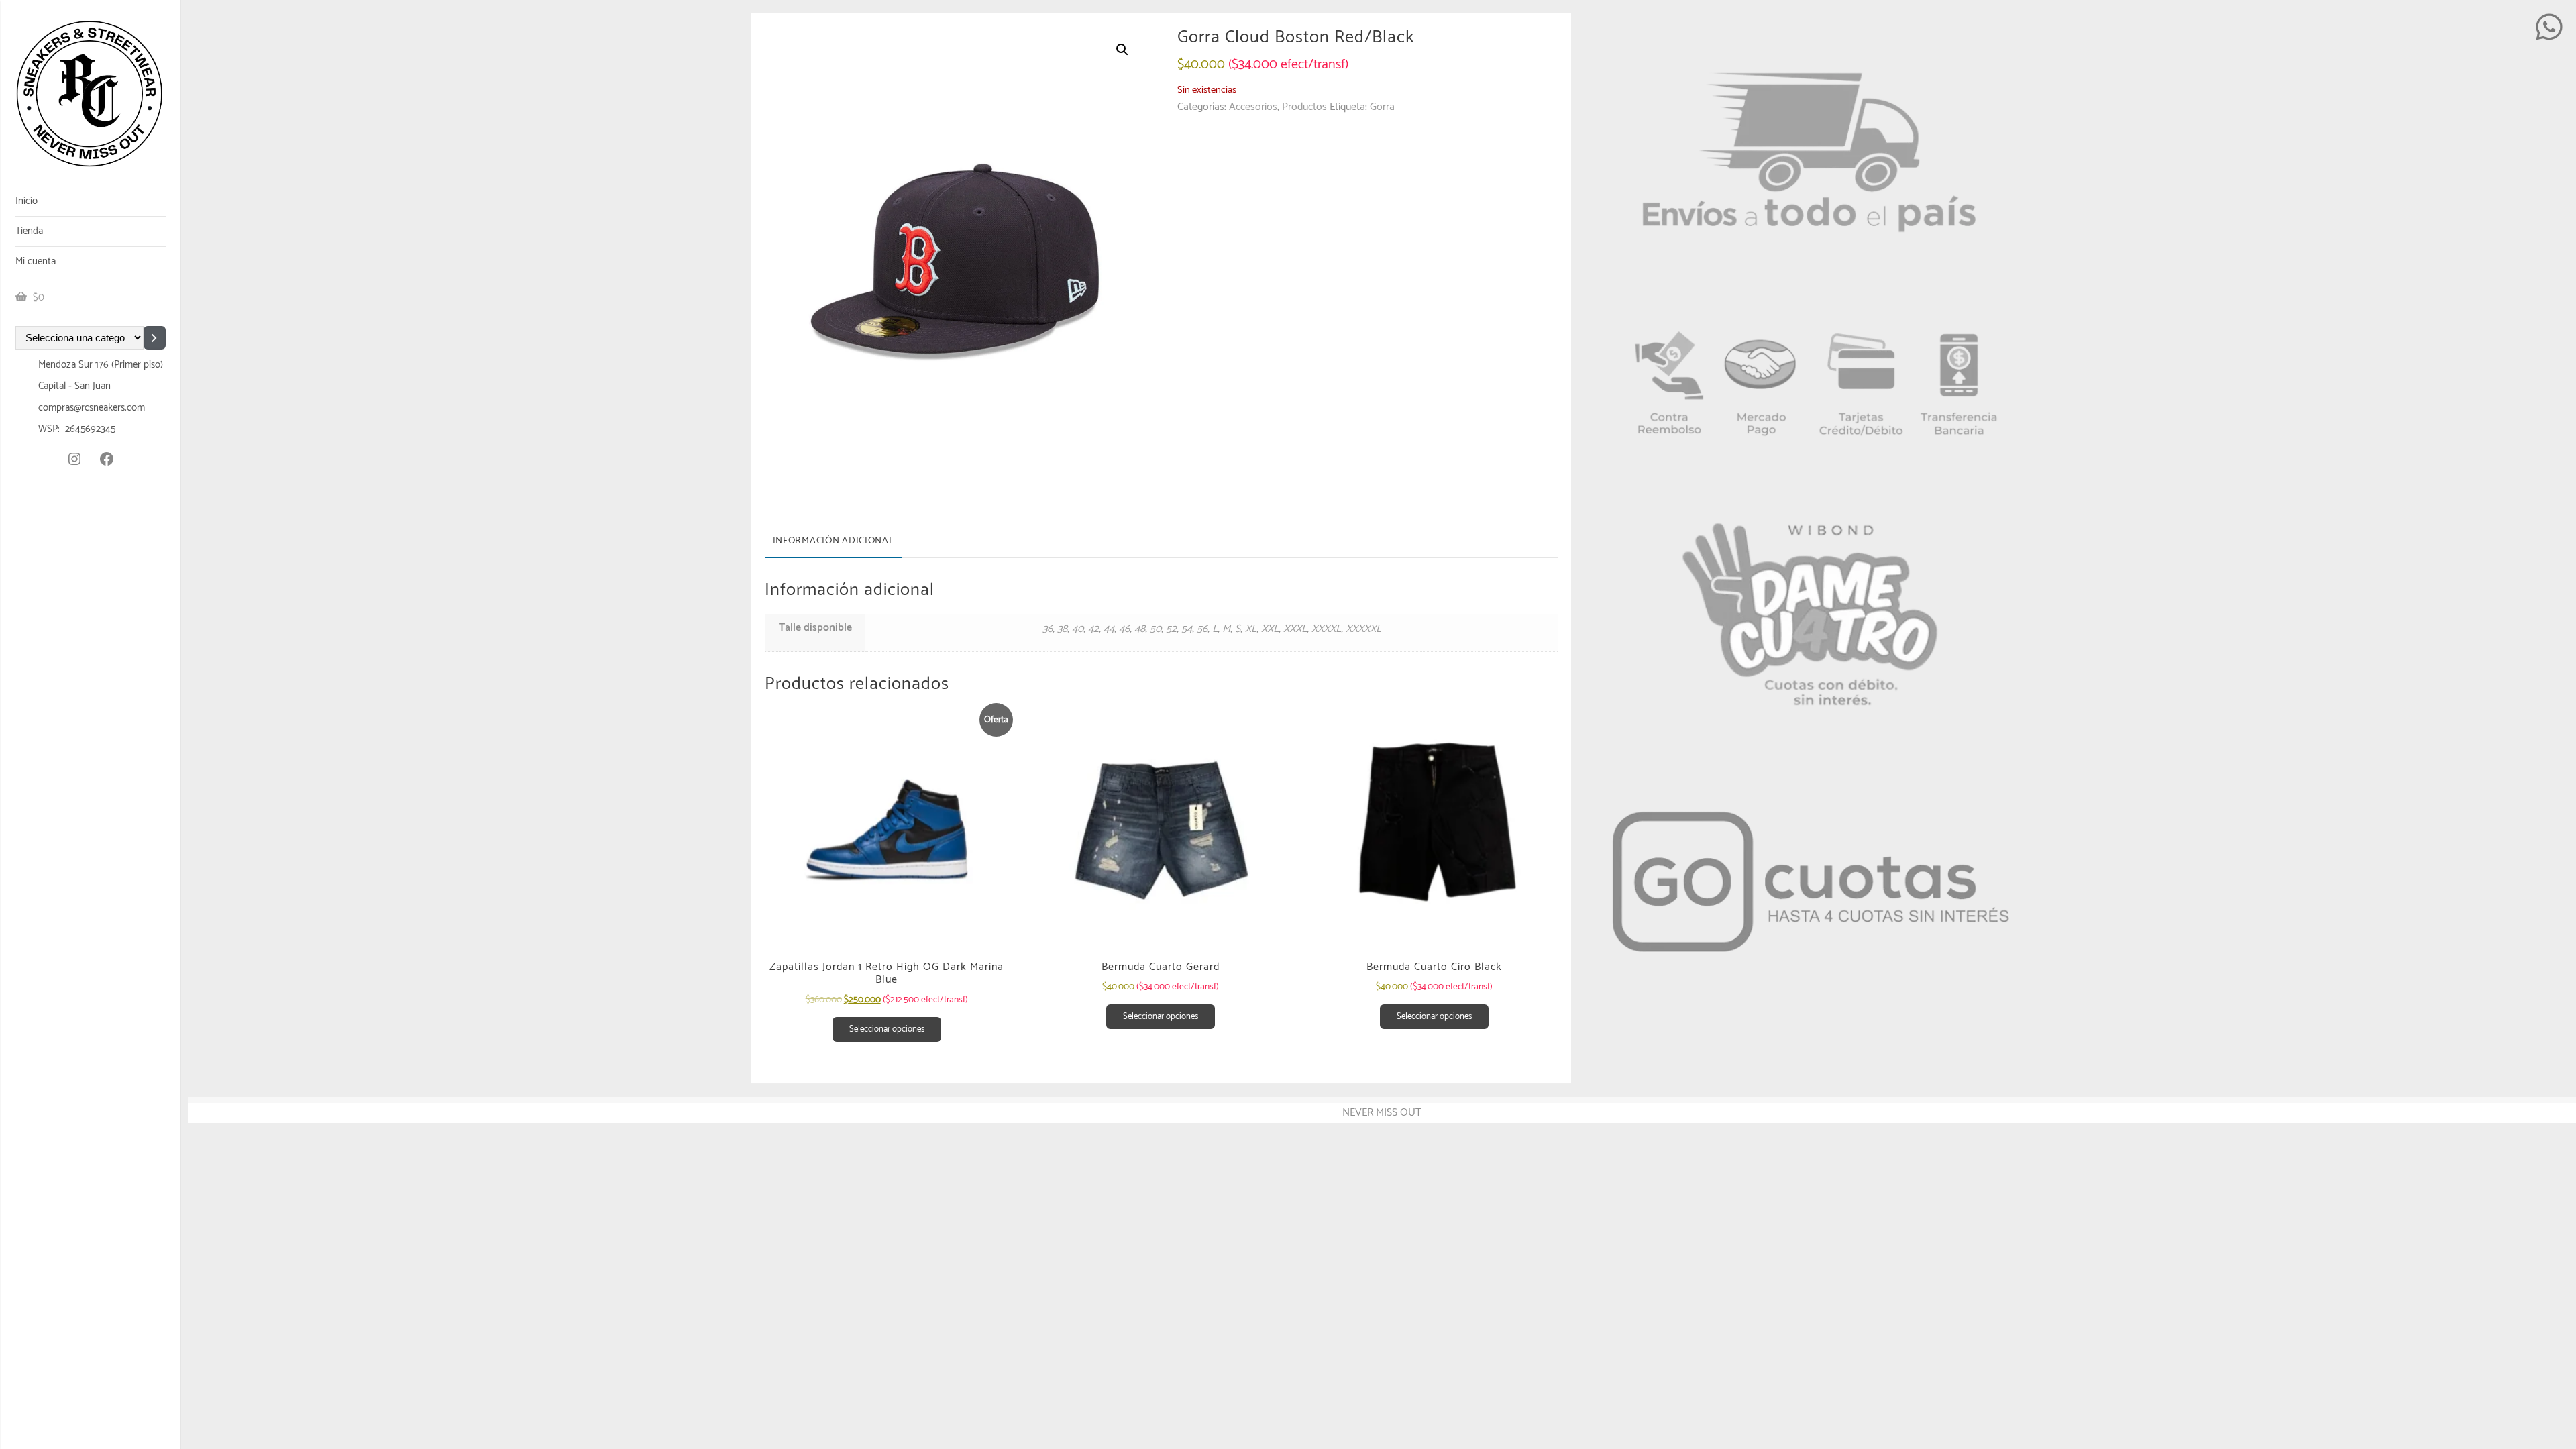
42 (1093, 629)
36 (1048, 629)
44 (1109, 629)
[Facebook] (107, 459)
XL (1251, 629)
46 (1124, 629)
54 (1187, 629)
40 (1078, 629)
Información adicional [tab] (834, 541)
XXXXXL (1363, 629)
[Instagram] (74, 459)
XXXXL (1326, 629)
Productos (1304, 107)
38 (1062, 629)
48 (1140, 629)
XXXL (1295, 629)
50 (1156, 629)
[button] (1122, 50)
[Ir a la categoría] (155, 338)
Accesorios (1253, 107)
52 (1171, 629)
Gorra (1382, 107)
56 (1202, 629)
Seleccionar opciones (887, 1029)
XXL (1270, 629)
